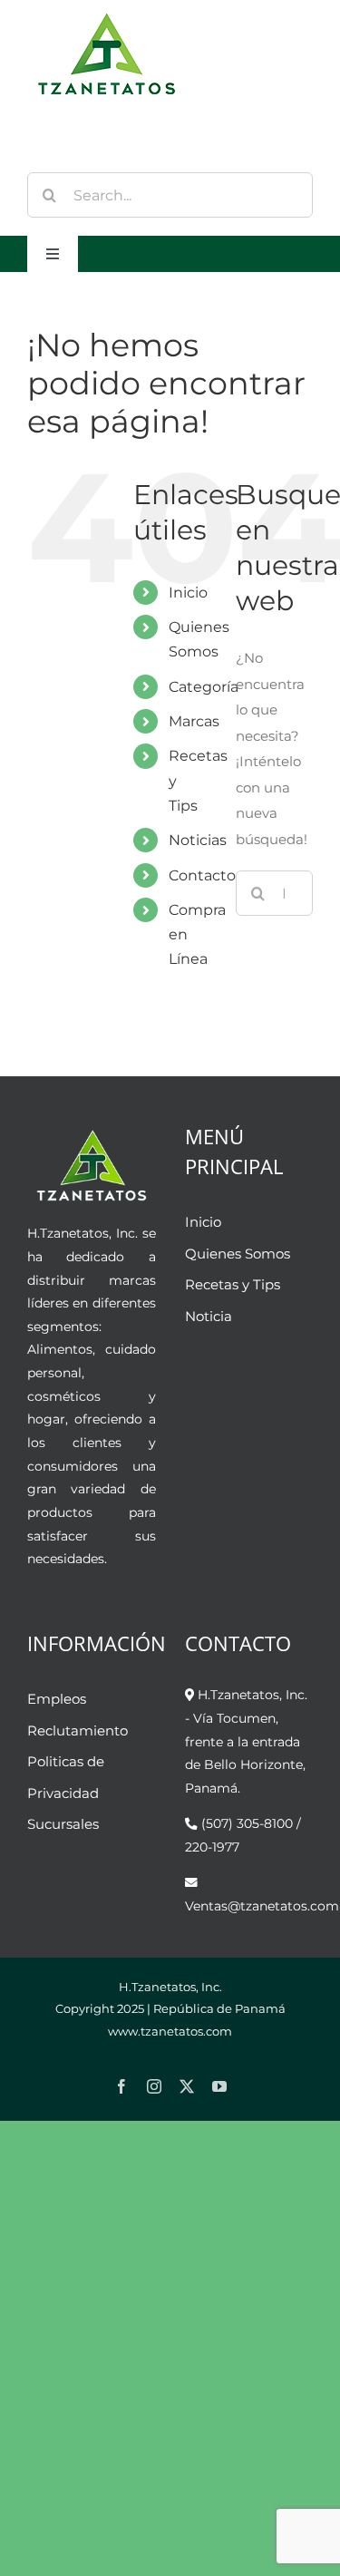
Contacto (202, 875)
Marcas (194, 721)
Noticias (198, 840)
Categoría (204, 687)
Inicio (188, 593)
